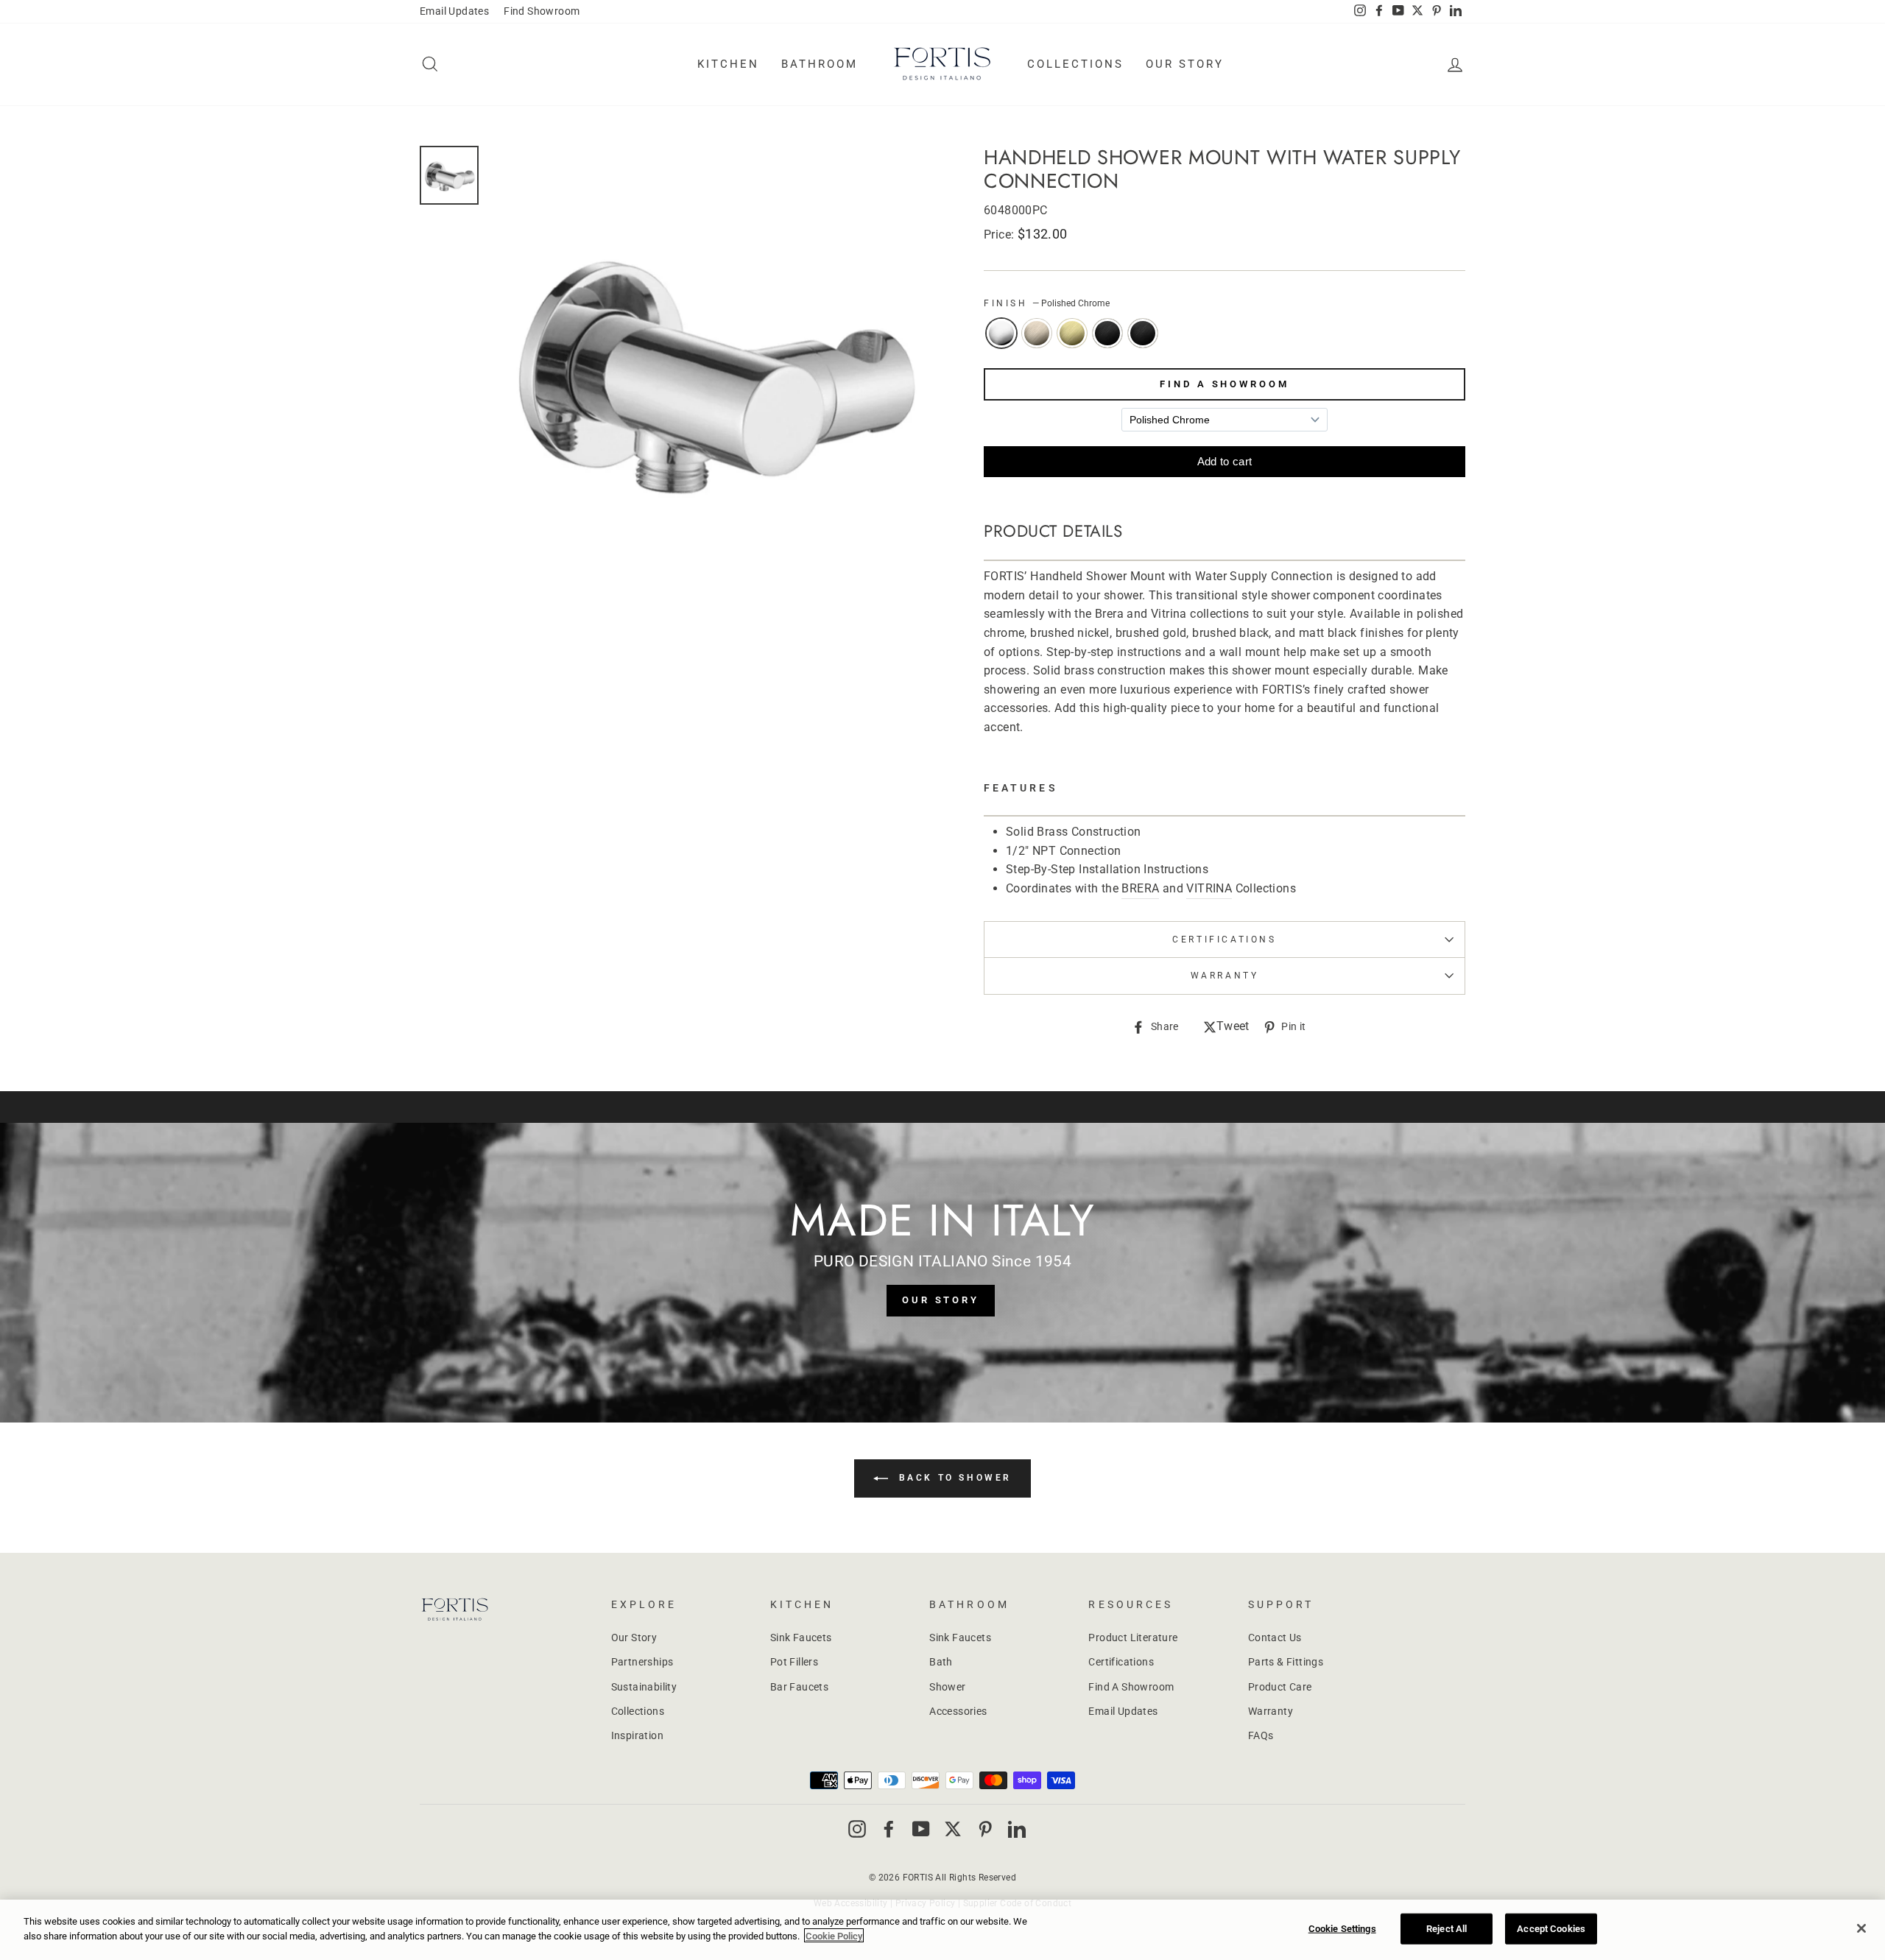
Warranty (1271, 1711)
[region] (942, 1930)
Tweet (1233, 1027)
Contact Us (1275, 1638)
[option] (712, 368)
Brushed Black (1107, 334)
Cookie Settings (1342, 1929)
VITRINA (1209, 888)
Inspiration (637, 1735)
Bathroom (820, 64)
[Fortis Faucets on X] (953, 1829)
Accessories (958, 1711)
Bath (941, 1662)
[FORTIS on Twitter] (1417, 12)
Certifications (1224, 940)
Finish (1047, 303)
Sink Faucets (801, 1638)
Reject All (1447, 1929)
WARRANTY (1225, 976)
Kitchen (728, 64)
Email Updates (454, 11)
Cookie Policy (834, 1935)
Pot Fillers (794, 1662)
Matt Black (1143, 334)
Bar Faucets (799, 1687)
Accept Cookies (1551, 1929)
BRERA (1140, 888)
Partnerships (642, 1662)
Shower (947, 1687)
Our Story (1185, 64)
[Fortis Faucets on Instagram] (857, 1829)
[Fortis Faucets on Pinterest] (985, 1829)
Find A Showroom (1225, 384)
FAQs (1261, 1735)
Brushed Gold (1072, 334)
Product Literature (1133, 1638)
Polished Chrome (1001, 334)
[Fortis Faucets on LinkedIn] (1017, 1829)
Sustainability (644, 1687)
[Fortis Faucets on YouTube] (921, 1829)
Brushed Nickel (1037, 334)
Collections (1075, 64)
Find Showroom (542, 11)
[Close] (1861, 1928)
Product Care (1280, 1687)
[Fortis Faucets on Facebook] (889, 1829)
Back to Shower (953, 1478)
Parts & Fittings (1286, 1662)
